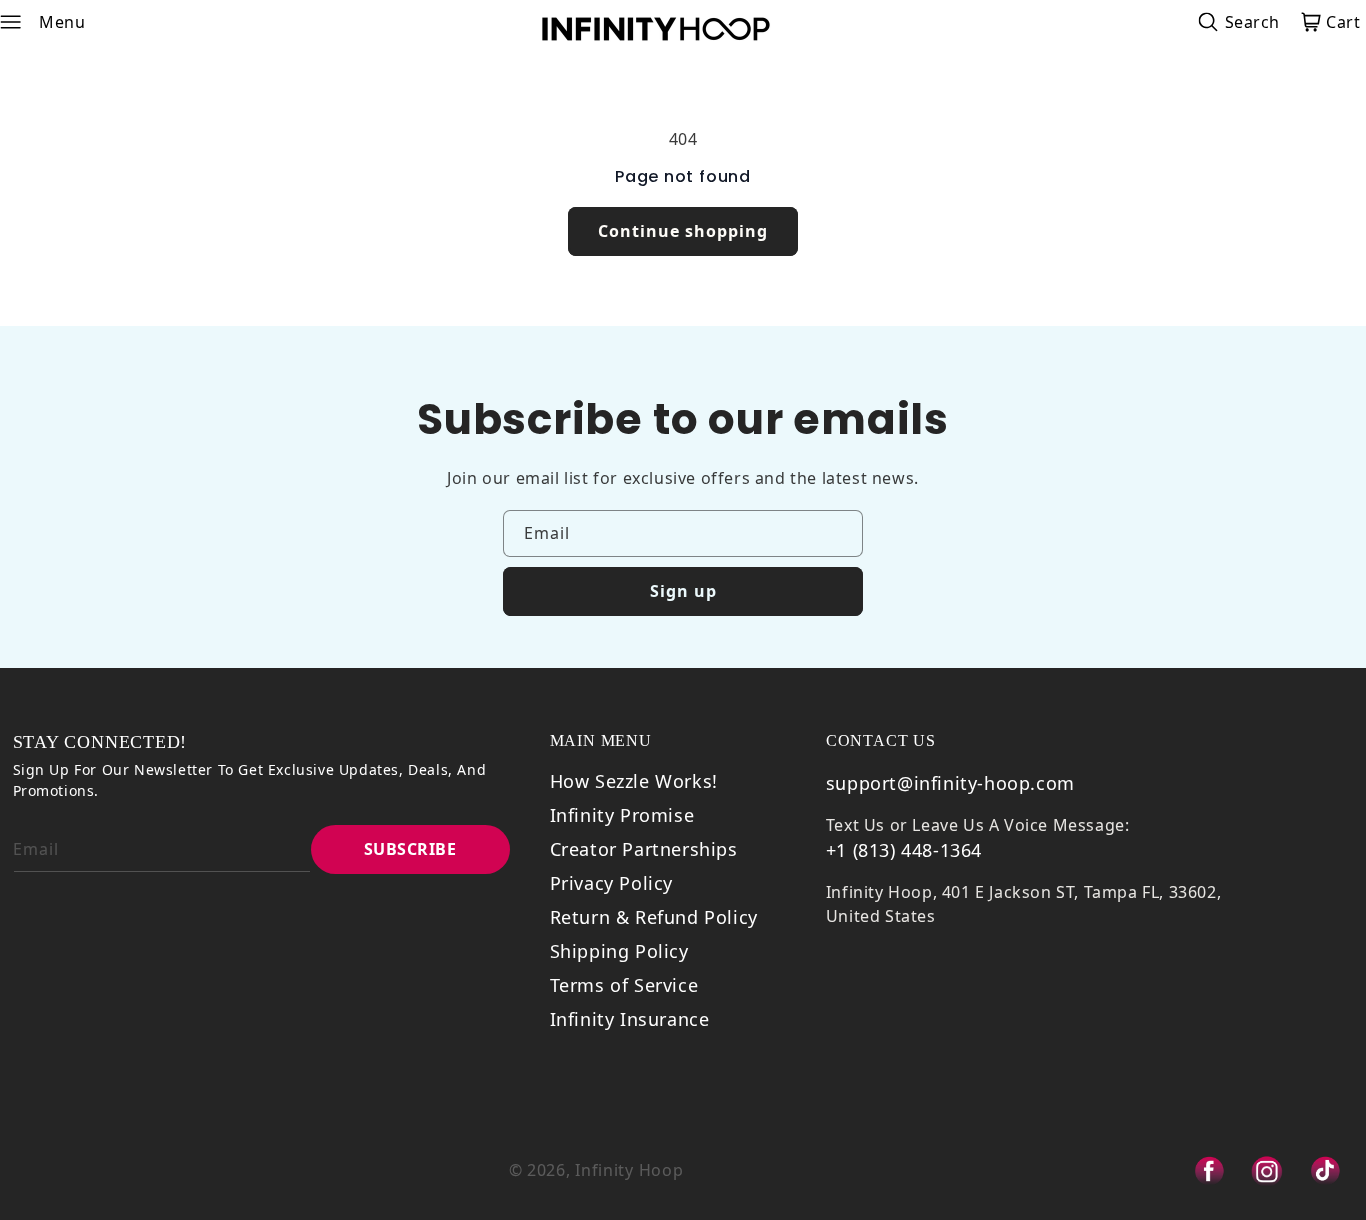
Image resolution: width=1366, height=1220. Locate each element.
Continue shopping (683, 231)
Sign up (683, 591)
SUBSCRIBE (410, 849)
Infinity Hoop (629, 1170)
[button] (23, 22)
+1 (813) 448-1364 (904, 850)
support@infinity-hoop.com (950, 783)
